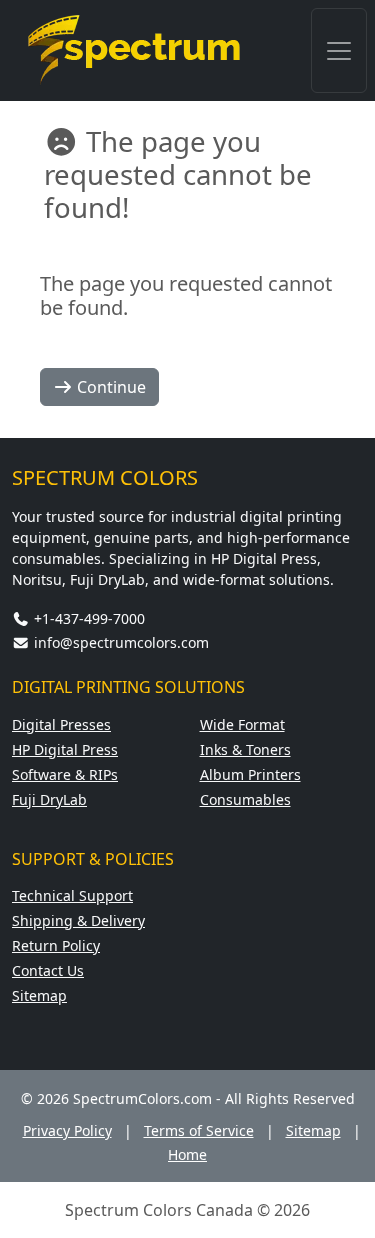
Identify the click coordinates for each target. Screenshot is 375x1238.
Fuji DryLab (49, 799)
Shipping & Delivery (78, 920)
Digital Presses (61, 724)
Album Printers (250, 774)
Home (187, 1154)
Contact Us (48, 970)
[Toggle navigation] (339, 50)
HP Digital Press (65, 749)
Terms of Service (199, 1130)
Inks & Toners (245, 749)
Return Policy (56, 945)
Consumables (245, 799)
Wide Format (242, 724)
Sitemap (39, 995)
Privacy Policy (67, 1130)
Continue (109, 387)
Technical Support (72, 895)
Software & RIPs (65, 774)
